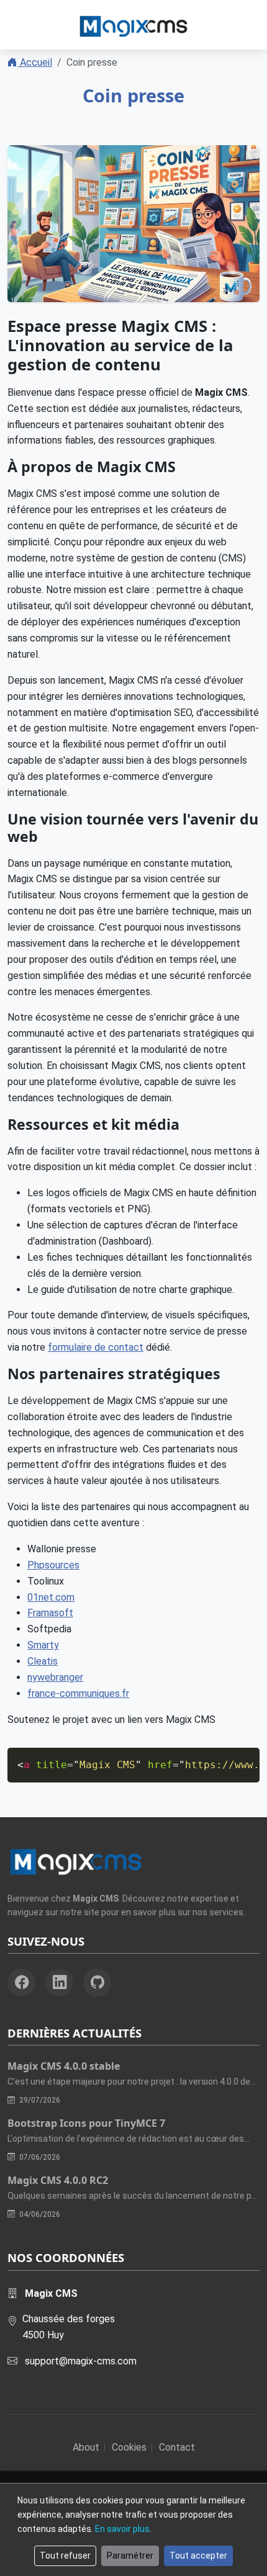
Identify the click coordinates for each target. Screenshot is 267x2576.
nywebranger (55, 1677)
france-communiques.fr (78, 1693)
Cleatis (43, 1661)
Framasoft (50, 1613)
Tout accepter (198, 2556)
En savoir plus (122, 2529)
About (86, 2447)
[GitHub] (97, 1983)
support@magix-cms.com (81, 2361)
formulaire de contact (96, 1347)
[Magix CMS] (133, 25)
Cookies (129, 2447)
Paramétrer (130, 2556)
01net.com (51, 1597)
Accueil (35, 62)
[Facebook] (21, 1983)
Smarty (43, 1645)
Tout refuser (65, 2556)
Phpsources (53, 1565)
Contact (177, 2447)
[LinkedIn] (59, 1983)
